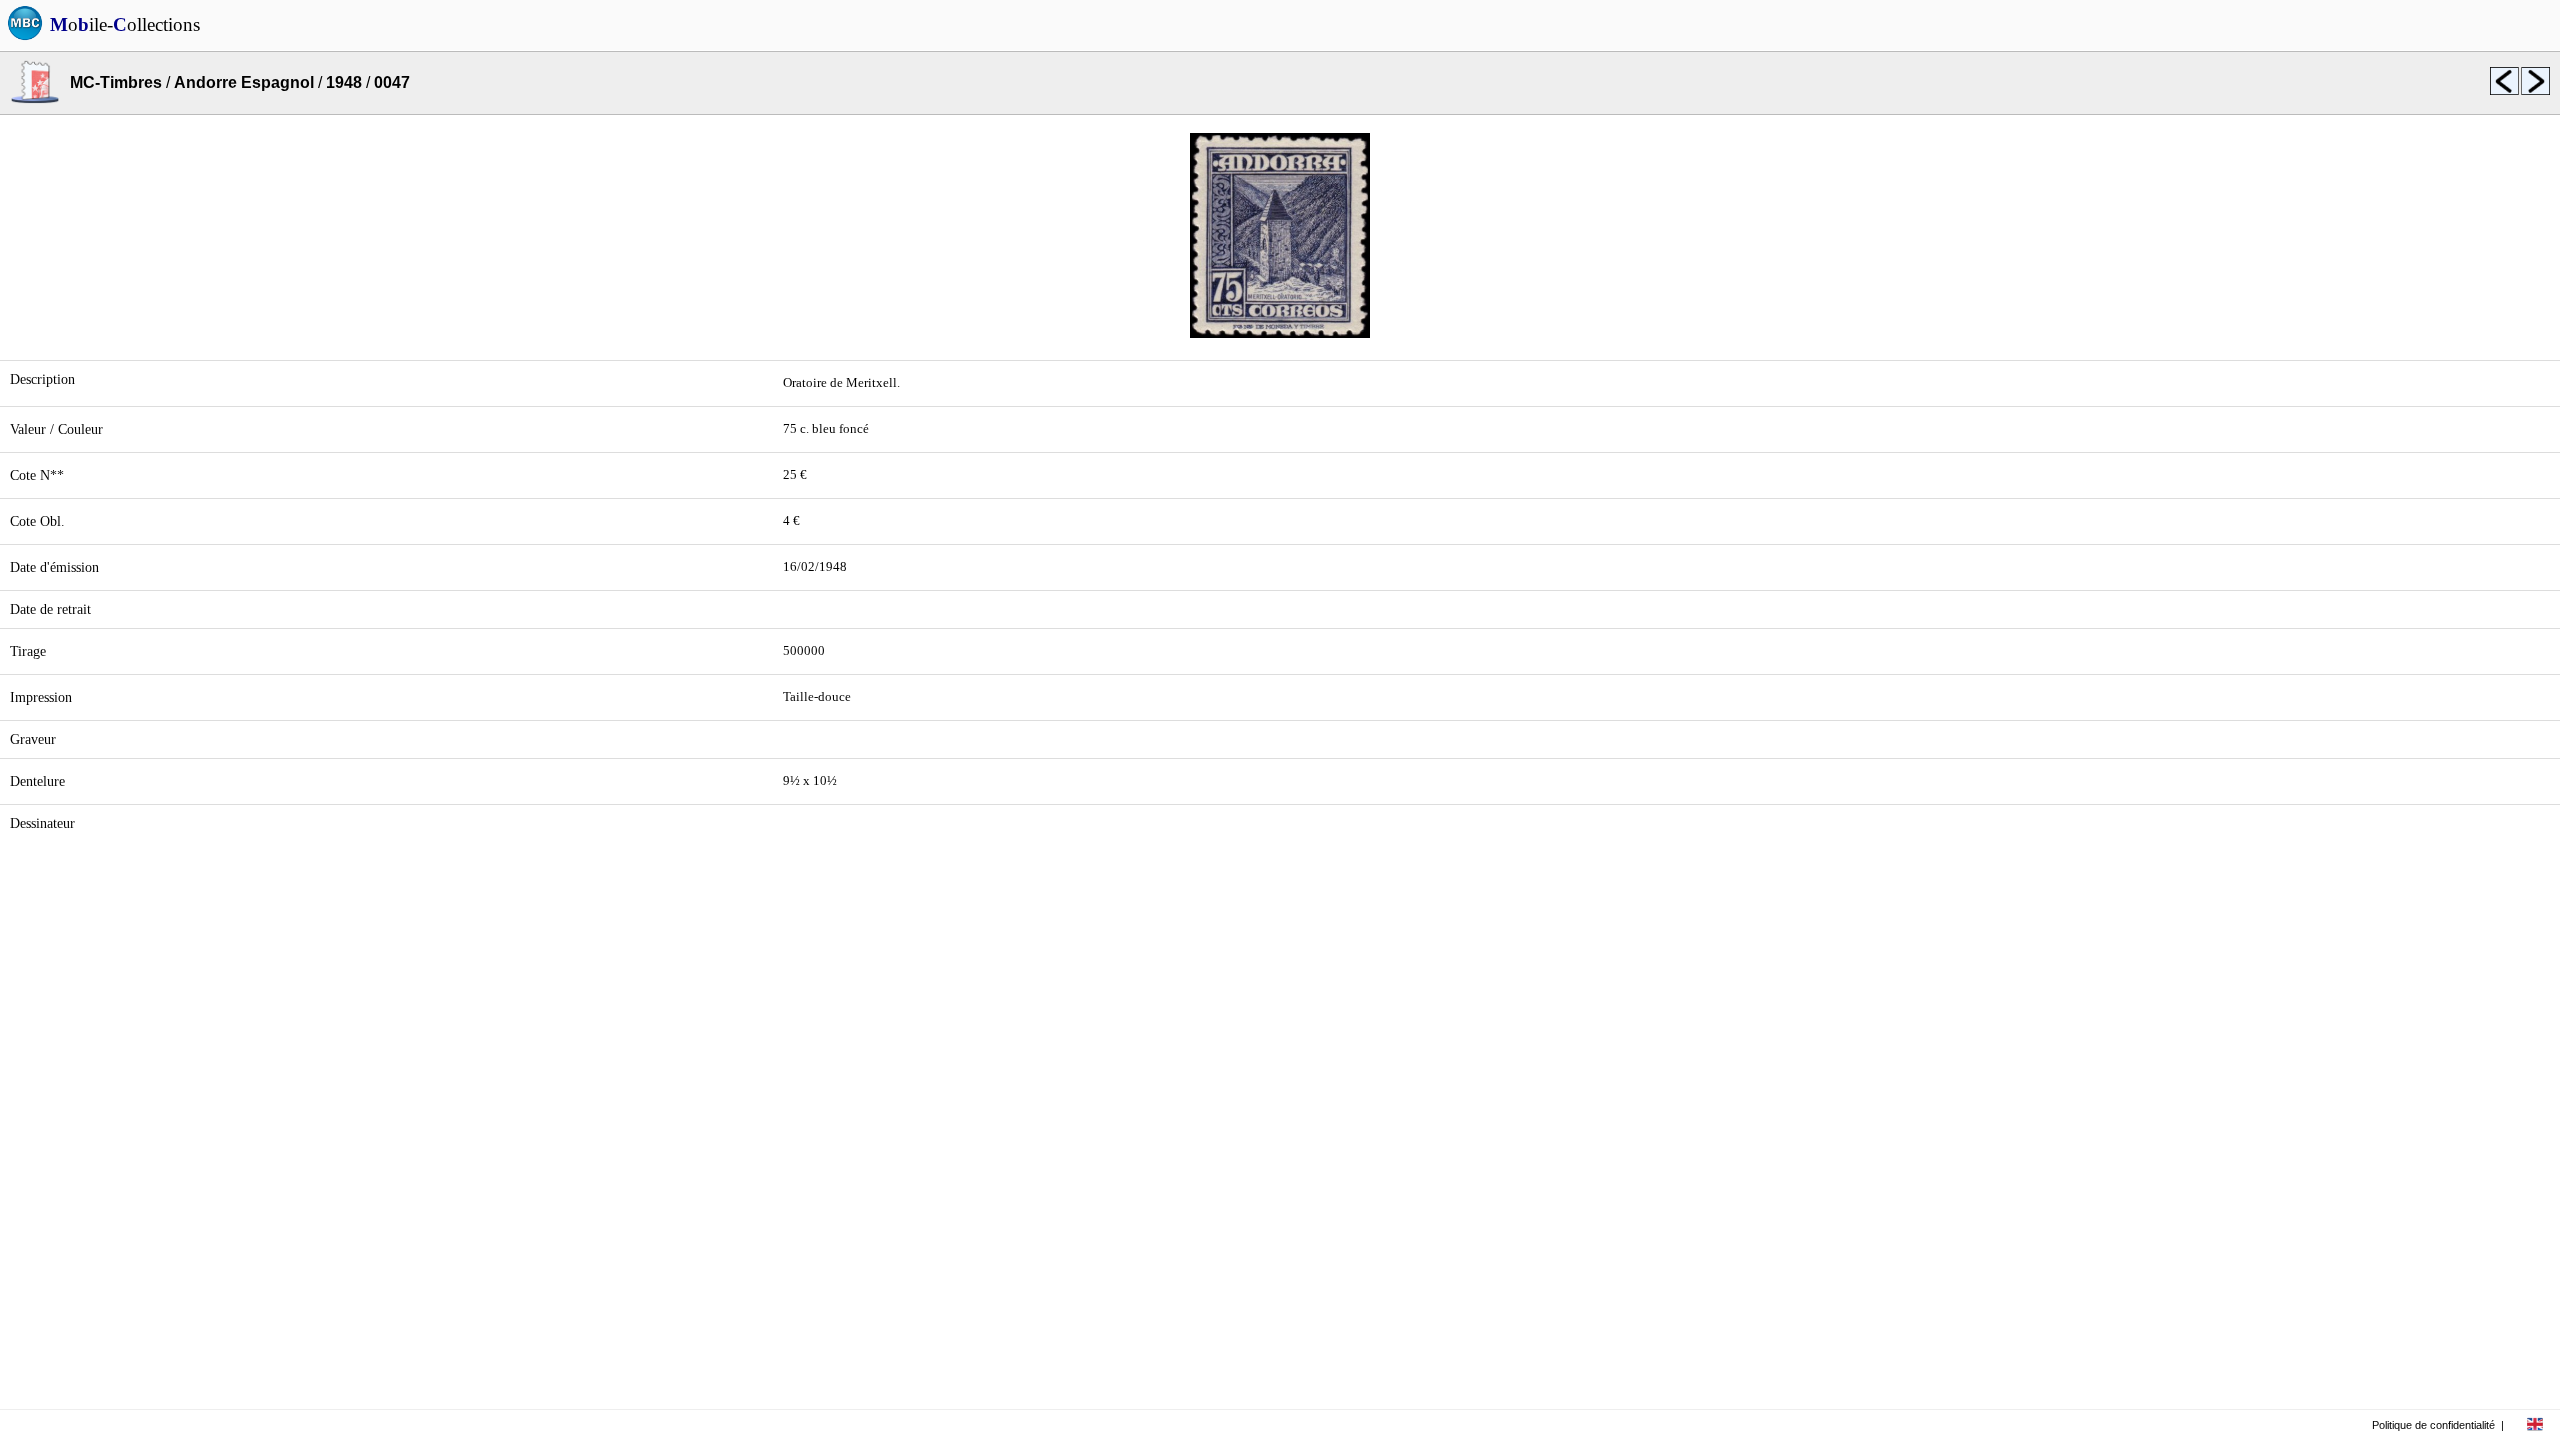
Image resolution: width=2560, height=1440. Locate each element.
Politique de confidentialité (2433, 1425)
